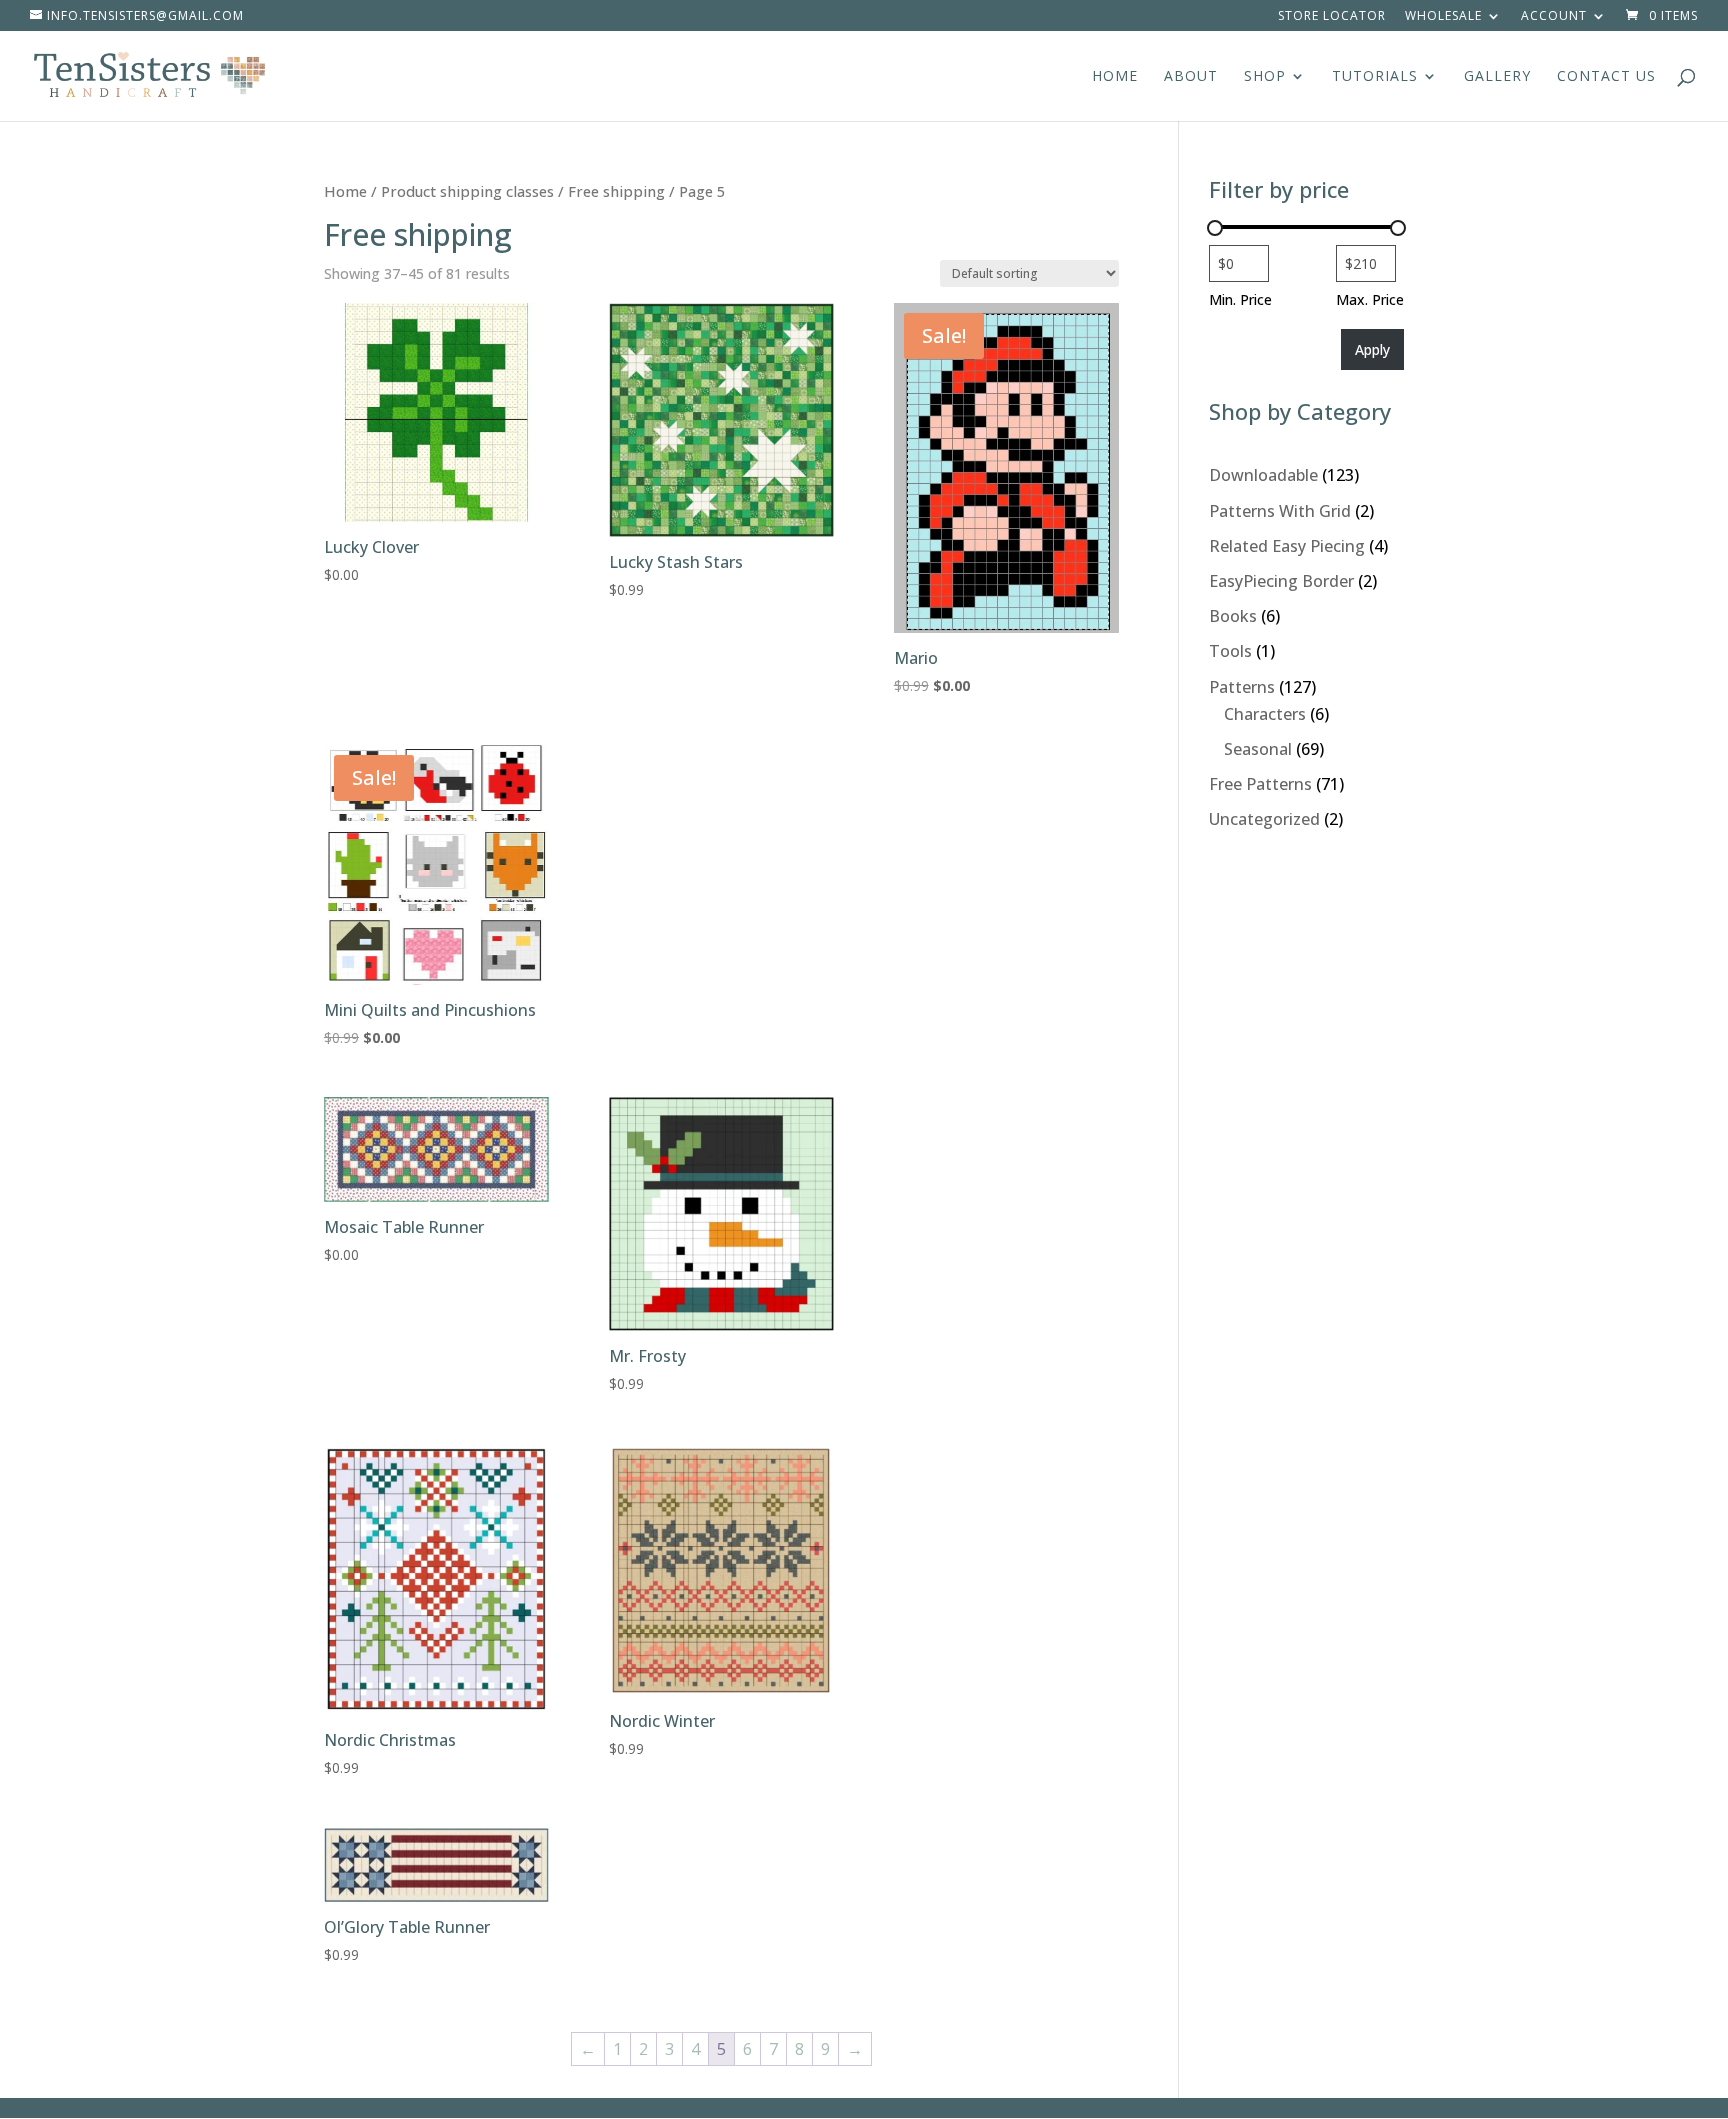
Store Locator (1332, 17)
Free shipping (616, 191)
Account (1554, 17)
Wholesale (1443, 17)
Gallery (1497, 77)
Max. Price (1370, 299)
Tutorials (1375, 77)
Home (1115, 77)
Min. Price (1240, 299)
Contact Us (1606, 77)
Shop (1265, 77)
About (1191, 77)
